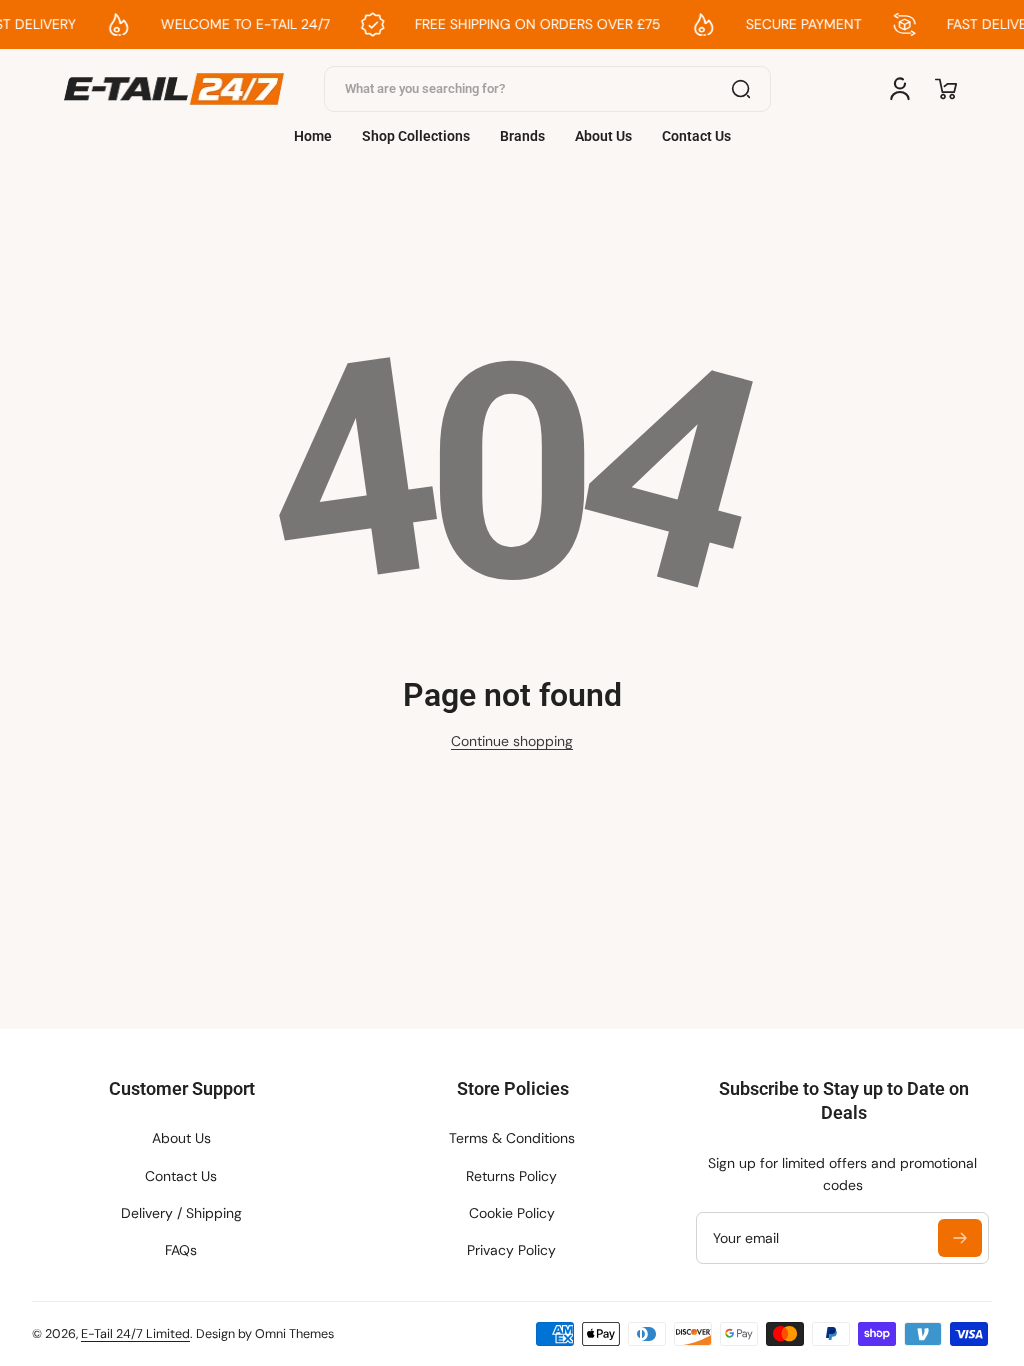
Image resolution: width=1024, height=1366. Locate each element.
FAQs (181, 1250)
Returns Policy (511, 1176)
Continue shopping (512, 741)
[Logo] (174, 89)
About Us (181, 1138)
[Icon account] (900, 89)
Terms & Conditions (512, 1138)
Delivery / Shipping (181, 1213)
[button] (946, 89)
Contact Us (181, 1176)
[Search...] (741, 89)
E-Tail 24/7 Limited (135, 1334)
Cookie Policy (512, 1213)
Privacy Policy (511, 1250)
